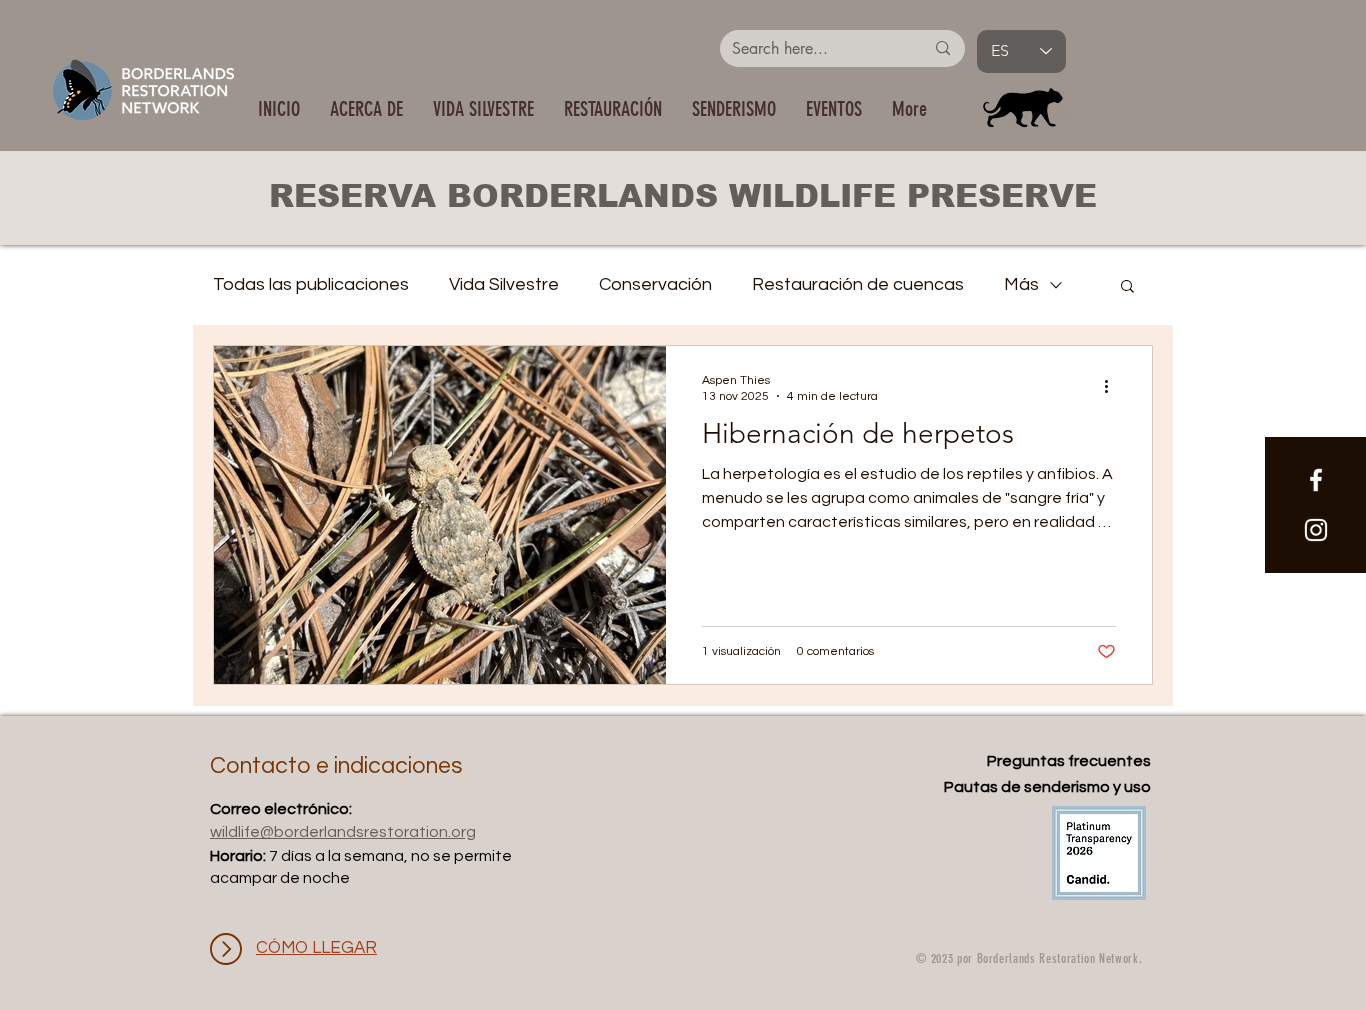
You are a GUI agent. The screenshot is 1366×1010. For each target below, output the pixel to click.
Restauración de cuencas (858, 284)
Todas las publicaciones (311, 284)
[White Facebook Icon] (1316, 480)
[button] (483, 109)
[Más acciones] (1113, 387)
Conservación (655, 284)
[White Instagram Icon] (1316, 530)
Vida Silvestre (504, 284)
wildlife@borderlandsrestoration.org (343, 832)
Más (1021, 284)
